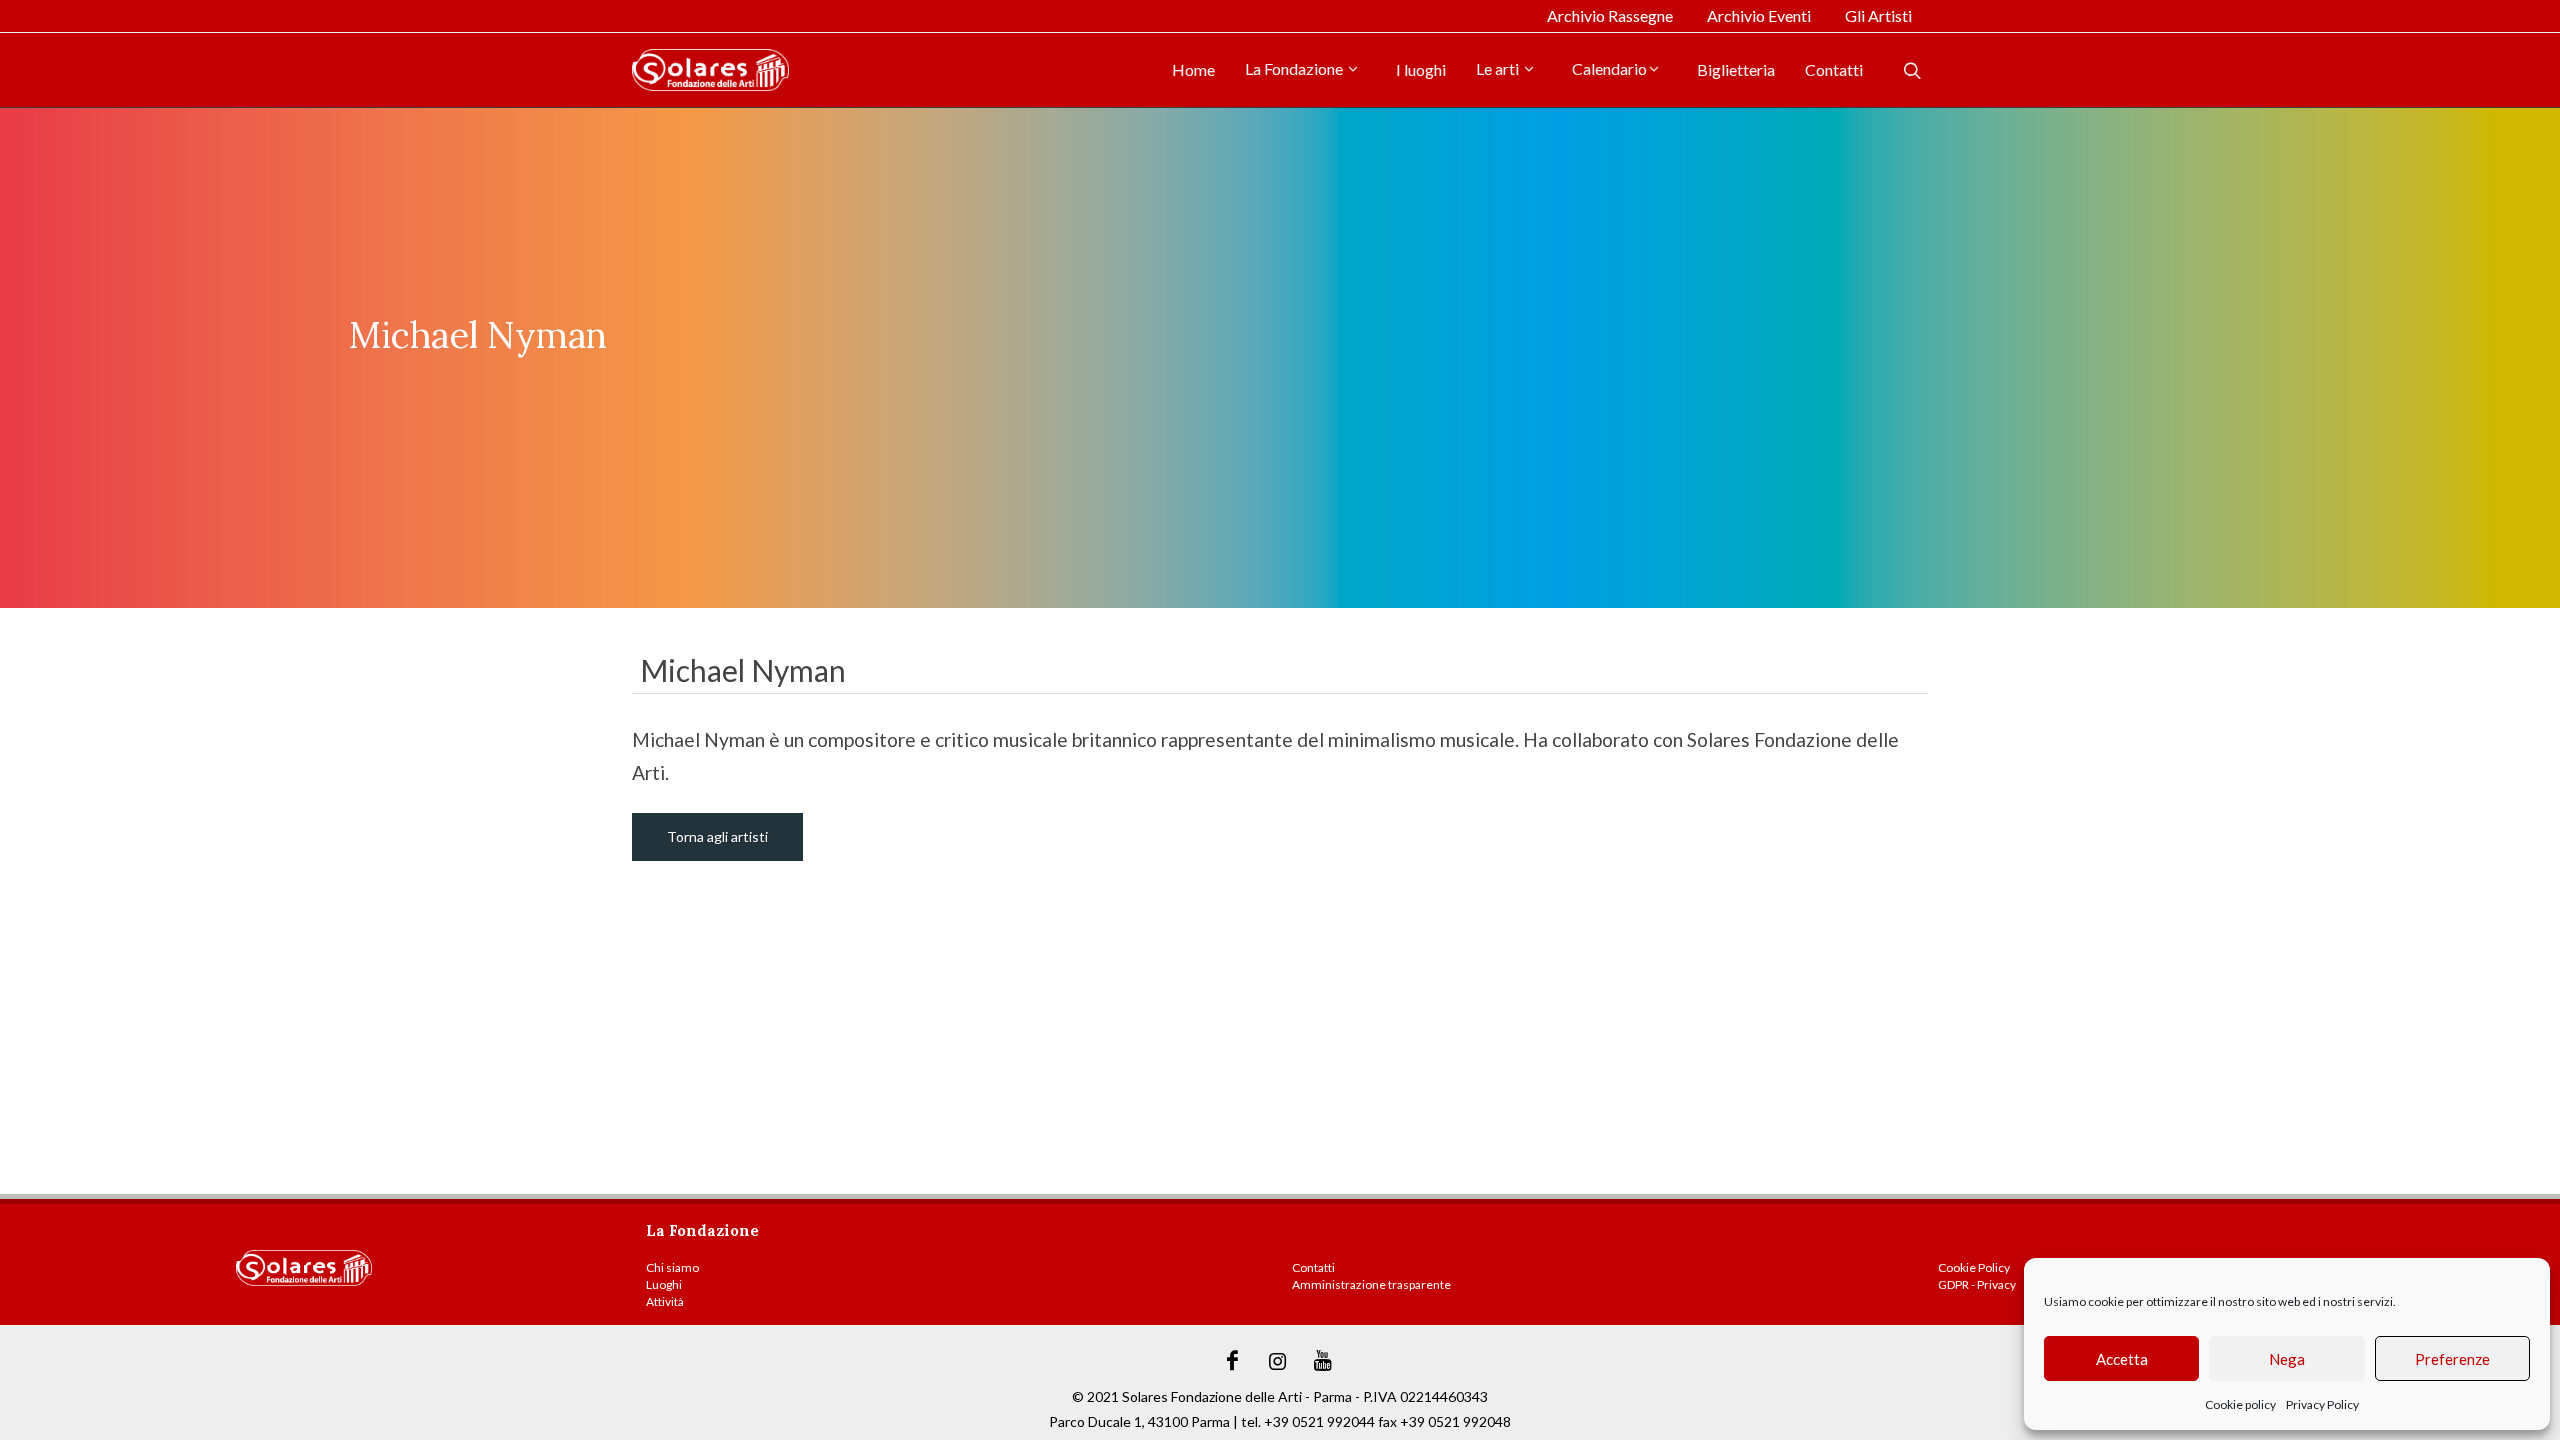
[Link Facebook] (1233, 1361)
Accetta (2122, 1359)
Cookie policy (2240, 1404)
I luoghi (1421, 69)
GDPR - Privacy (1977, 1284)
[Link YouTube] (1323, 1361)
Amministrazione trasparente (1371, 1284)
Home (1193, 69)
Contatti (1834, 69)
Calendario (1609, 68)
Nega (2287, 1359)
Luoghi (664, 1284)
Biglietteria (1736, 69)
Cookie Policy (1974, 1267)
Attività (665, 1301)
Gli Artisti (1878, 15)
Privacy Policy (2322, 1404)
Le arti (1499, 68)
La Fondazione (1295, 68)
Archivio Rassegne (1610, 15)
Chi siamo (672, 1267)
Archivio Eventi (1759, 15)
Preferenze (2452, 1359)
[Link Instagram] (1278, 1361)
